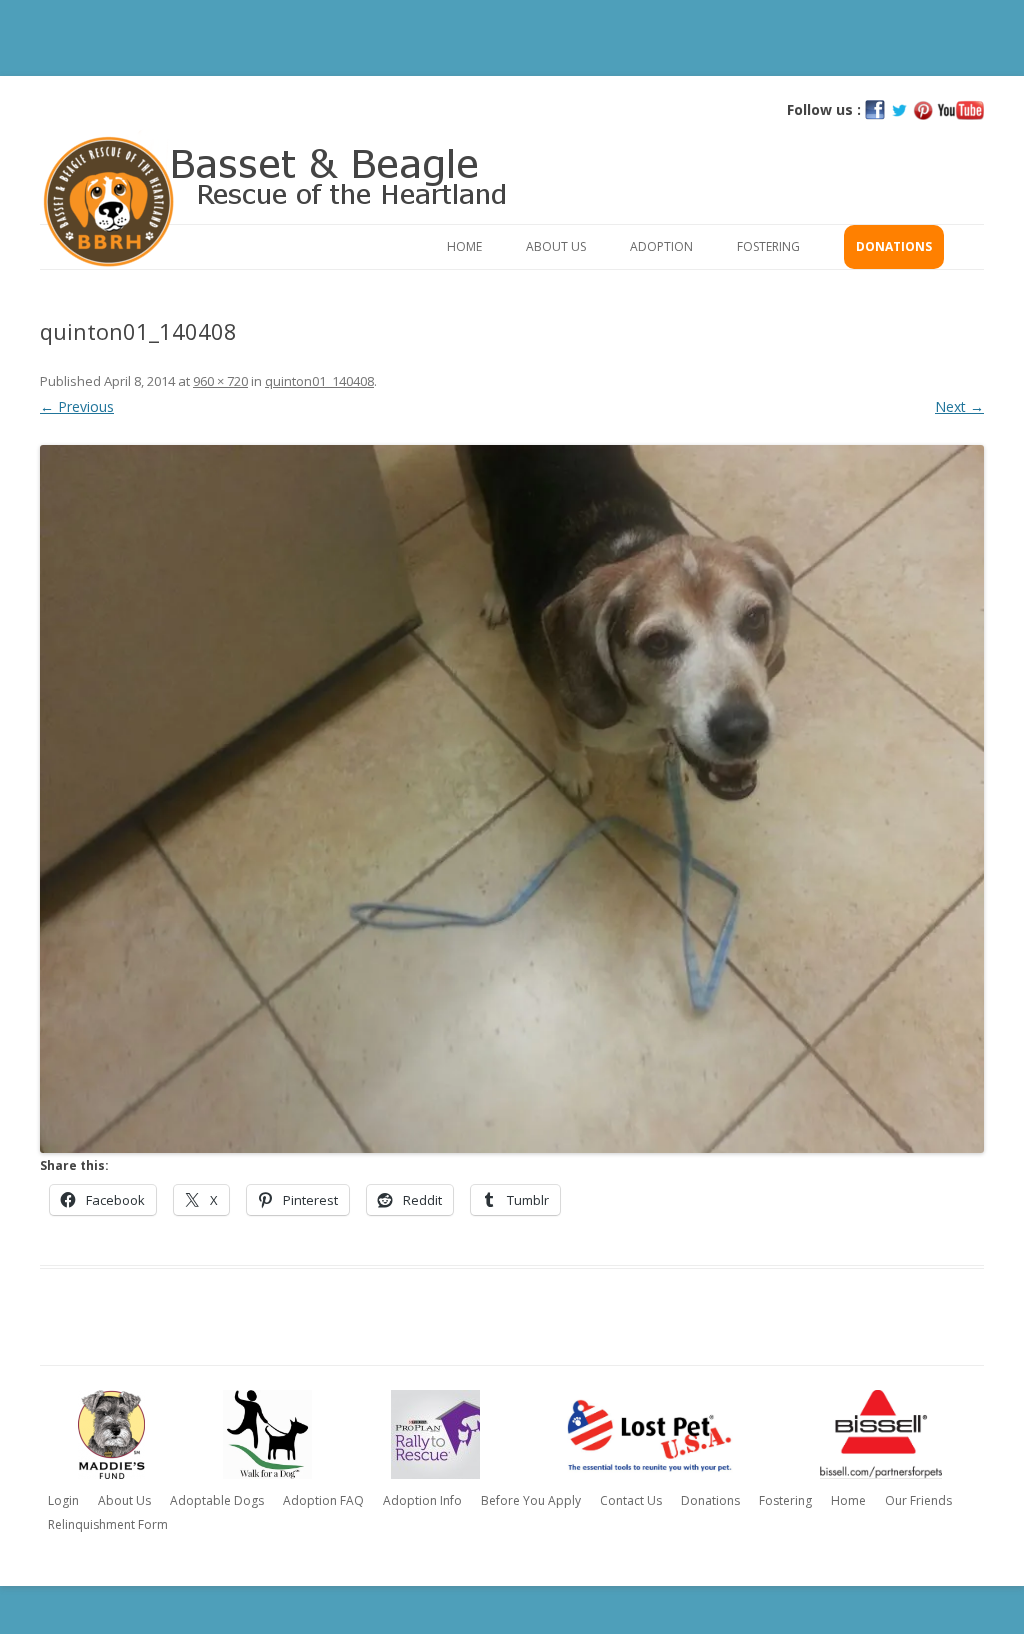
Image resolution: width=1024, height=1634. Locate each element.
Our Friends (918, 1500)
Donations (894, 246)
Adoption (661, 246)
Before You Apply (531, 1500)
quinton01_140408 (319, 381)
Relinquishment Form (108, 1524)
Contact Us (631, 1500)
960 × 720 (220, 381)
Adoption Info (422, 1500)
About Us (556, 246)
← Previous (77, 406)
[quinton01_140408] (512, 799)
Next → (959, 406)
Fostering (768, 246)
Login (63, 1500)
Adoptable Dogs (217, 1500)
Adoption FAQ (323, 1500)
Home (464, 246)
